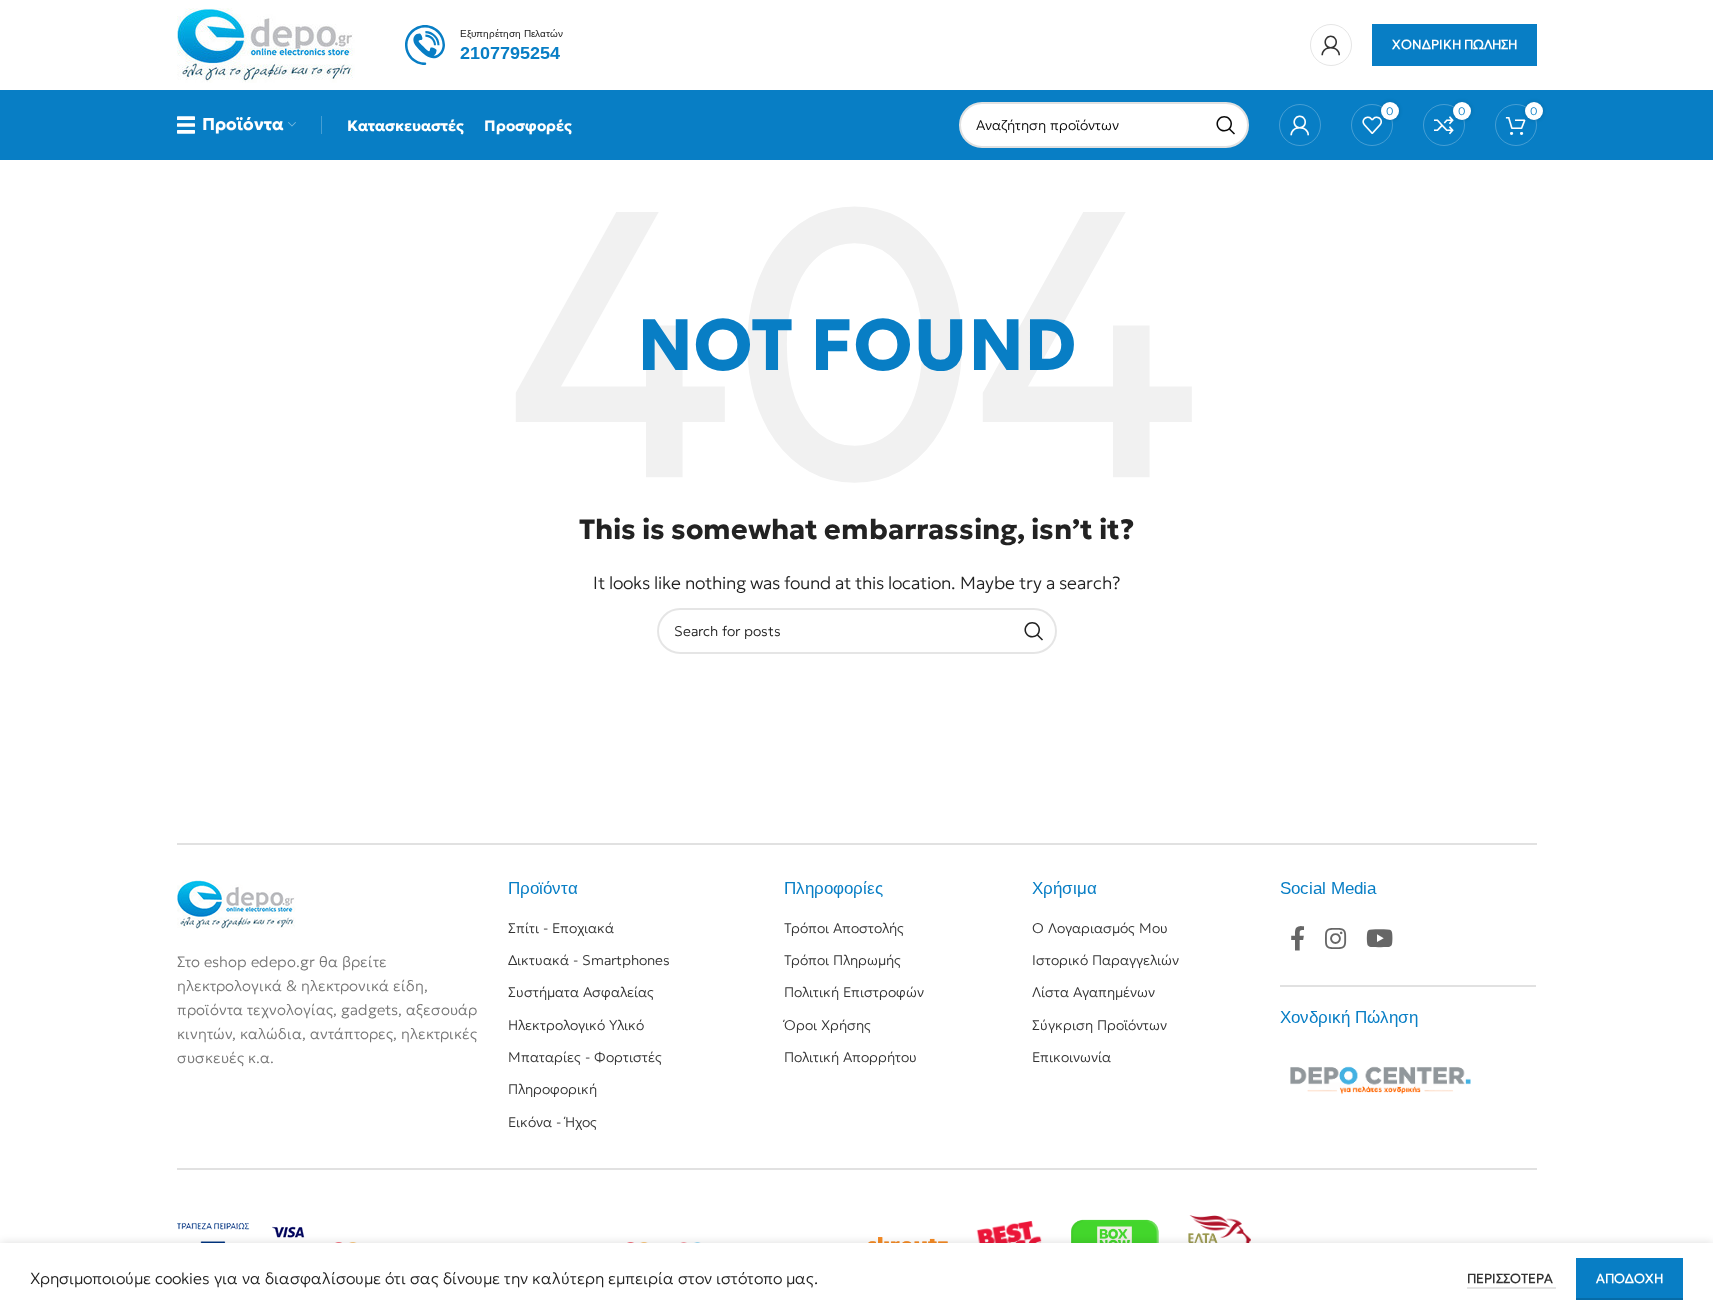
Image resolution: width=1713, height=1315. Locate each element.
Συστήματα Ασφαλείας (581, 992)
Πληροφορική (552, 1089)
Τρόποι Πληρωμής (842, 960)
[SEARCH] (1226, 125)
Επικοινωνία (1071, 1057)
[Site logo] (266, 43)
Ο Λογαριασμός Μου (1100, 928)
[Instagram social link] (1335, 940)
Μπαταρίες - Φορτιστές (585, 1057)
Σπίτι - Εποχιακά (561, 928)
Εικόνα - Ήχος (552, 1122)
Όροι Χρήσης (827, 1025)
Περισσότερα (1511, 1278)
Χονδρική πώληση (1454, 44)
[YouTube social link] (1379, 940)
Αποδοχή (1629, 1278)
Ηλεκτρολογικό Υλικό (576, 1025)
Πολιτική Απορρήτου (850, 1057)
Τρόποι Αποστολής (844, 928)
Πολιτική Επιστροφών (854, 992)
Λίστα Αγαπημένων (1093, 992)
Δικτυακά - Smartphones (589, 960)
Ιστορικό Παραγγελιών (1105, 960)
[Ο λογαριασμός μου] (1331, 45)
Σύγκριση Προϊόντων (1099, 1025)
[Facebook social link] (1297, 940)
